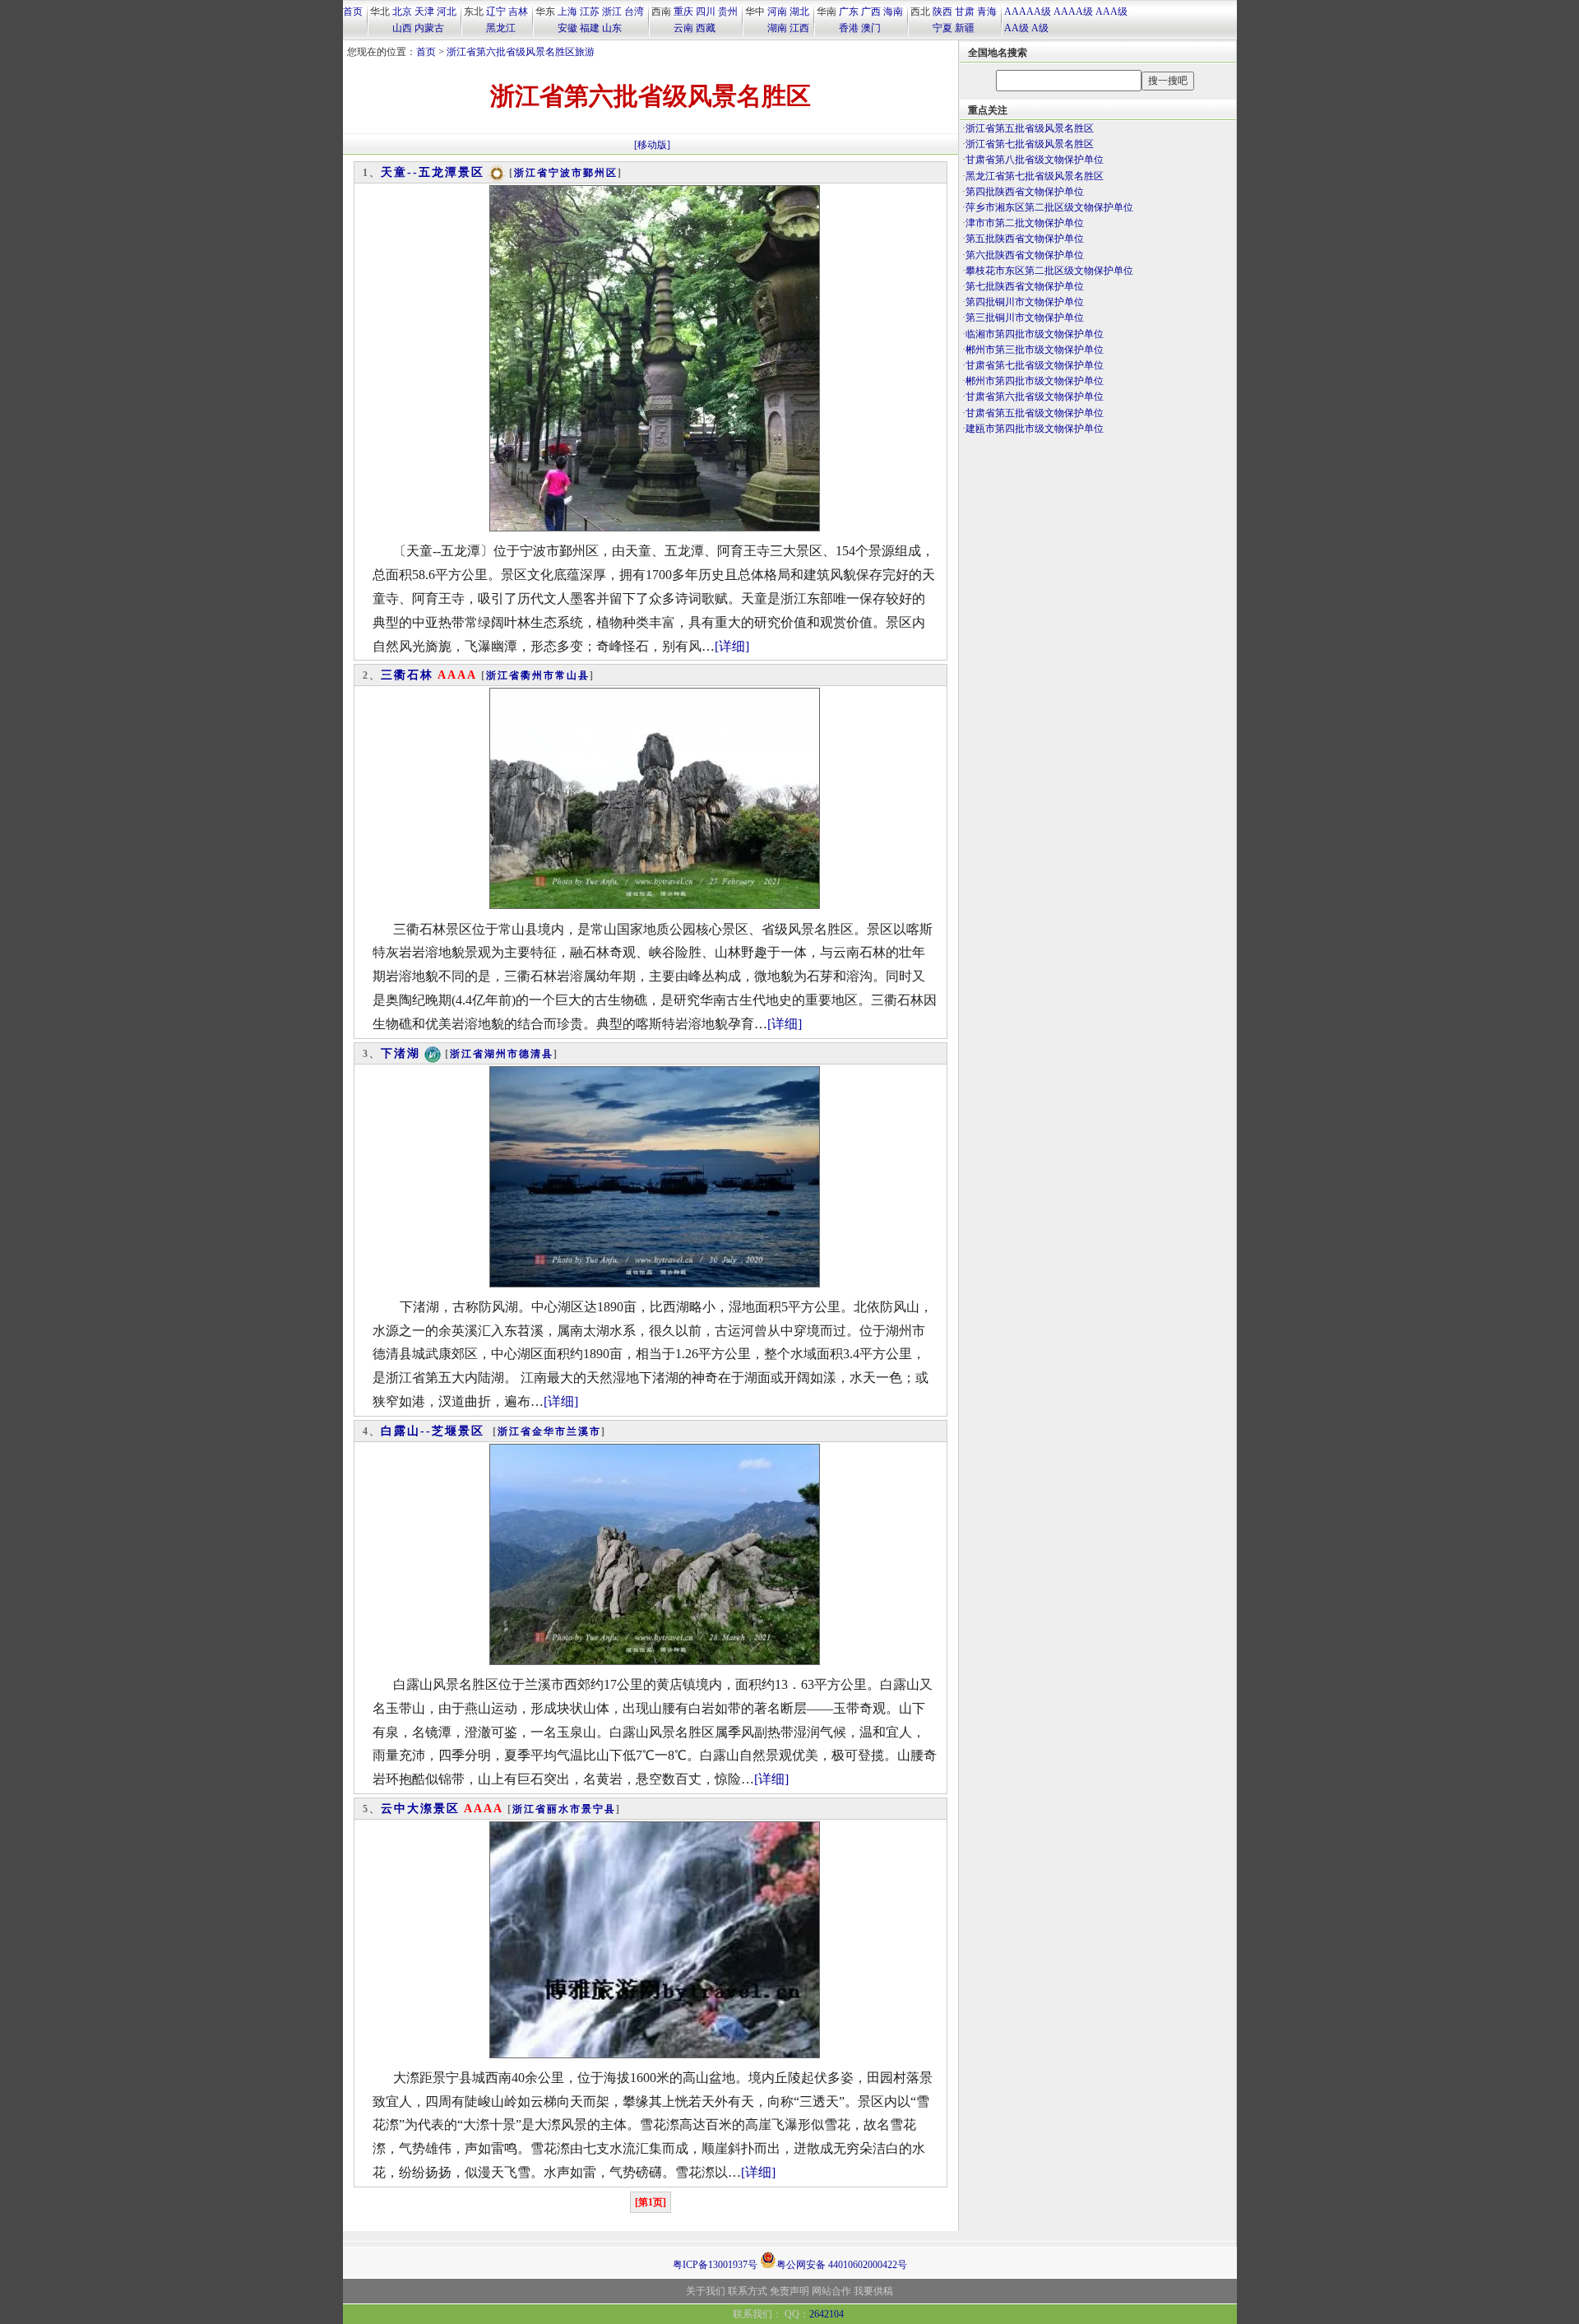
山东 (612, 28)
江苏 (590, 12)
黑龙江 (501, 28)
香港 (849, 28)
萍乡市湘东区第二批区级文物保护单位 (1049, 207)
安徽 (567, 28)
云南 (683, 28)
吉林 (518, 12)
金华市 (549, 1431)
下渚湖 (401, 1053)
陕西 (942, 12)
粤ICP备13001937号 (715, 2265)
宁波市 (566, 173)
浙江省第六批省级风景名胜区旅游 (521, 52)
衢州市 (538, 675)
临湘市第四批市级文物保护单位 (1035, 334)
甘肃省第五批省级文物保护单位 (1035, 413)
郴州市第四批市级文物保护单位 (1035, 381)
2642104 (827, 2314)
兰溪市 (584, 1431)
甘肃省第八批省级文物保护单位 (1035, 160)
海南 (893, 12)
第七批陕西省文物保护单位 (1025, 286)
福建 (590, 28)
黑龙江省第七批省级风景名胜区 (1035, 176)
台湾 (634, 12)
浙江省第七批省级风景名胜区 (1030, 144)
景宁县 (599, 1809)
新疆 (965, 28)
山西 (402, 28)
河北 (447, 12)
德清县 (536, 1054)
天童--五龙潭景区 (433, 172)
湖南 (777, 28)
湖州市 (502, 1054)
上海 (567, 12)
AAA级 (1111, 12)
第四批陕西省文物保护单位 (1025, 192)
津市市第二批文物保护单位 (1025, 223)
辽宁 (496, 12)
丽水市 (564, 1809)
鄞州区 (600, 173)
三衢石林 (407, 675)
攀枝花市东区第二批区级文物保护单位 (1049, 271)
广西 (871, 12)
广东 (849, 12)
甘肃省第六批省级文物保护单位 (1035, 397)
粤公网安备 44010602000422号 (842, 2264)
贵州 (728, 12)
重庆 (683, 12)
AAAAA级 (1028, 12)
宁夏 (942, 28)
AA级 (1016, 28)
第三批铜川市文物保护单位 (1025, 318)
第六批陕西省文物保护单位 (1025, 255)
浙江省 (531, 173)
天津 (424, 12)
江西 (799, 28)
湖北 (799, 12)
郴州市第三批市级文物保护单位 (1035, 350)
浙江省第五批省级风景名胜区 (1030, 128)
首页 (353, 12)
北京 (402, 12)
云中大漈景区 (420, 1809)
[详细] (732, 646)
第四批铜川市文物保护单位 (1025, 302)
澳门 (871, 28)
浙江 (612, 12)
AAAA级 (1073, 12)
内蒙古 (429, 28)
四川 (706, 12)
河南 (777, 12)
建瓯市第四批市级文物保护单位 (1035, 429)
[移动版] (652, 145)
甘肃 (965, 12)
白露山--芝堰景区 (433, 1431)
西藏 (706, 28)
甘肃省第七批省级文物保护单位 (1035, 365)
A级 (1040, 28)
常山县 (572, 675)
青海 (987, 12)
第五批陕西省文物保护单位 (1025, 239)
